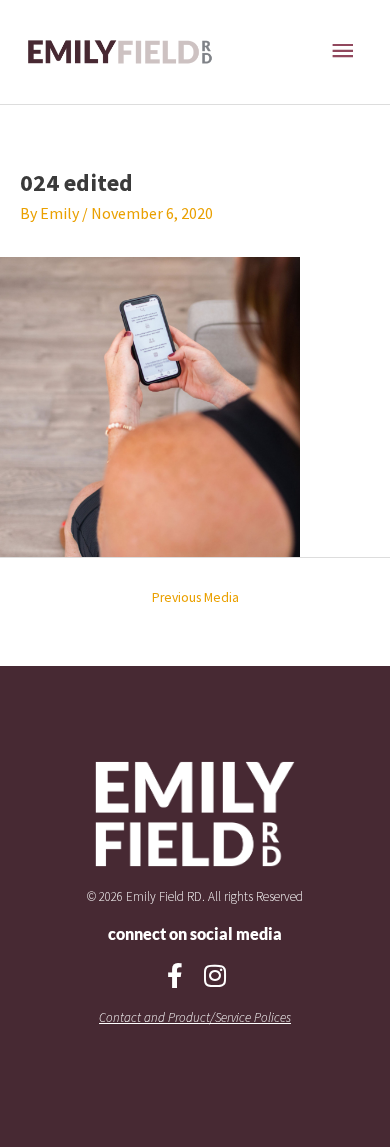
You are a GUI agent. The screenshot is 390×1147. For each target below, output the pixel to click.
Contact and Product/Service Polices (195, 1017)
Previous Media (195, 597)
